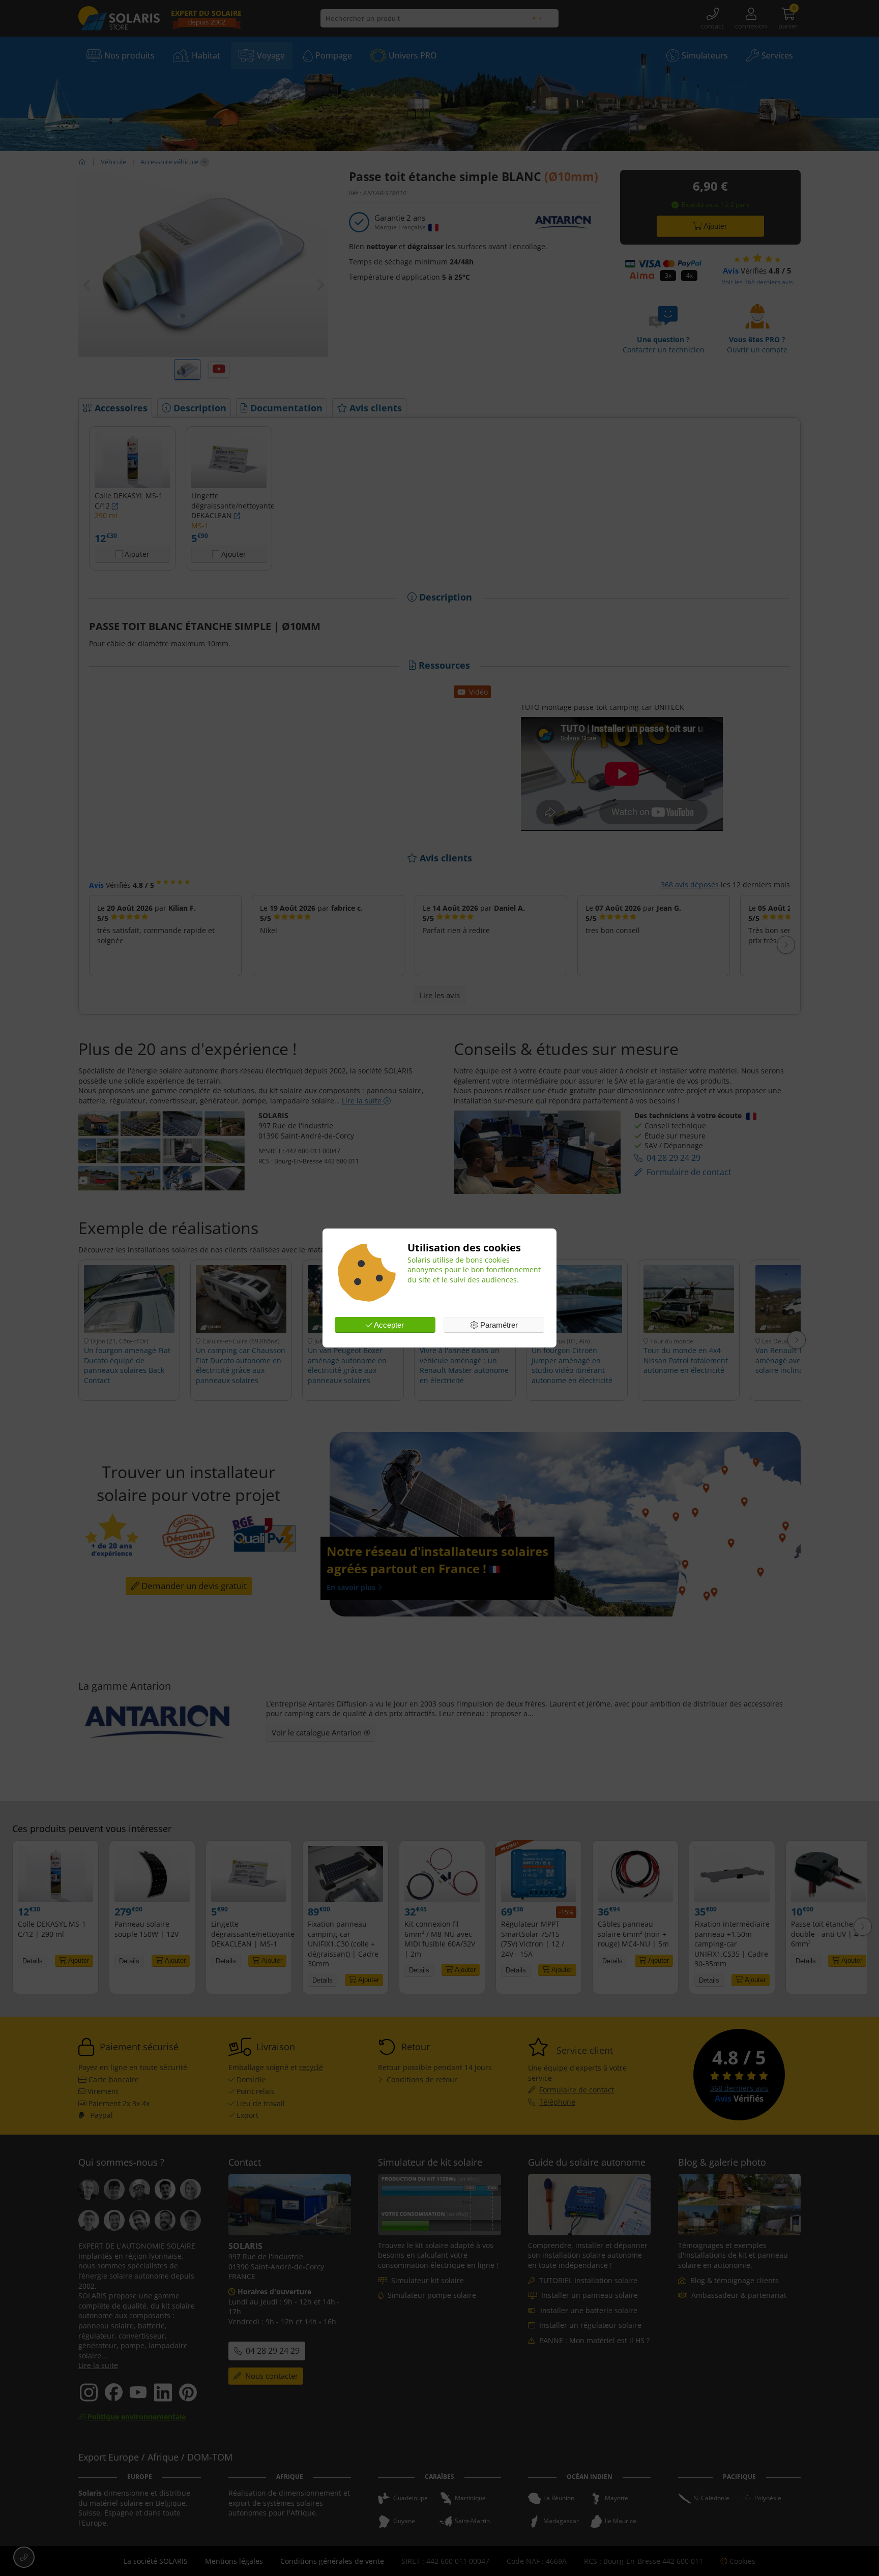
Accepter (388, 1325)
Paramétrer (498, 1325)
